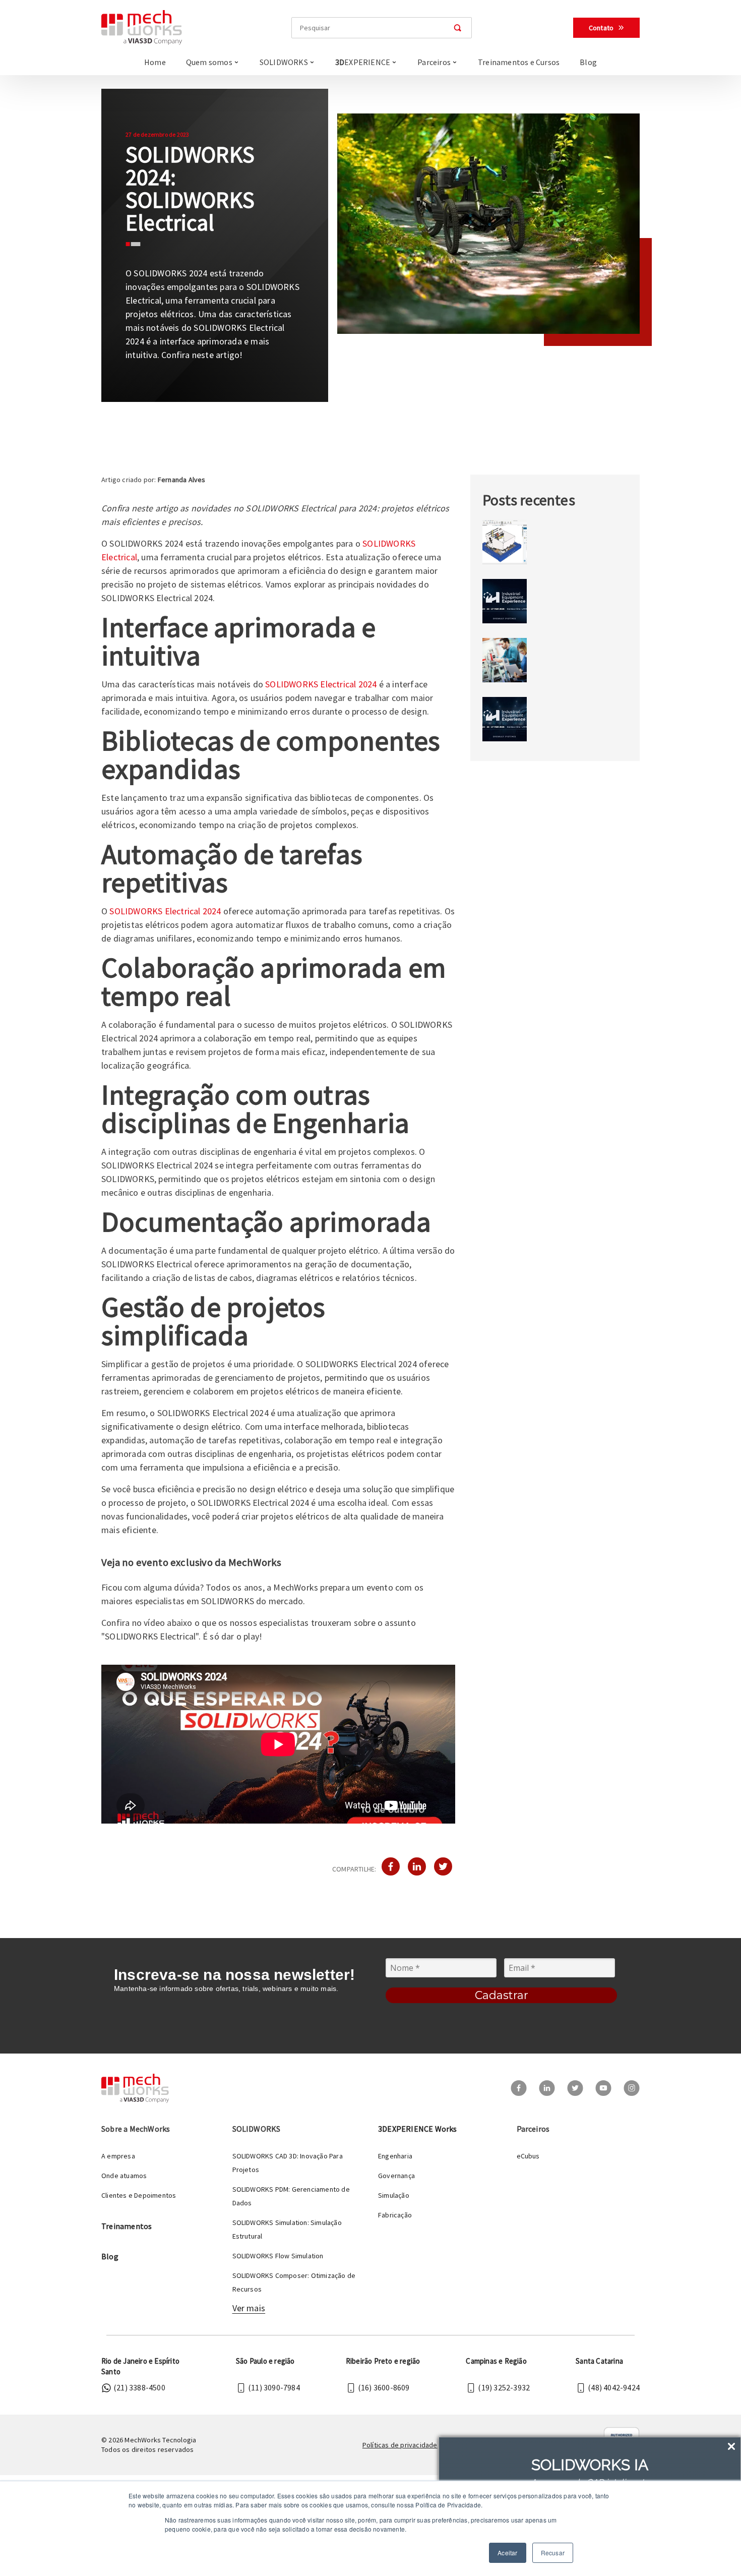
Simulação (394, 2195)
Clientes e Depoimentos (139, 2195)
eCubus (528, 2156)
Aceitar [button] (507, 2553)
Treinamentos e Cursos (519, 62)
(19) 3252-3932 (504, 2387)
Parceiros (434, 62)
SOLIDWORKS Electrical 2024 (321, 684)
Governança (396, 2176)
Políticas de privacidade (400, 2445)
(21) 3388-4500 (139, 2387)
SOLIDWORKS (284, 62)
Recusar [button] (553, 2553)
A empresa (118, 2156)
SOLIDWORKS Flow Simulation (278, 2256)
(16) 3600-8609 (384, 2387)
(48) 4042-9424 (614, 2387)
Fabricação (395, 2215)
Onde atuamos (124, 2176)
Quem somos (209, 62)
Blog (588, 62)
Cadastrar (502, 1995)
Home (155, 62)
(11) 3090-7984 (274, 2387)
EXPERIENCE (363, 62)
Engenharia (395, 2156)
